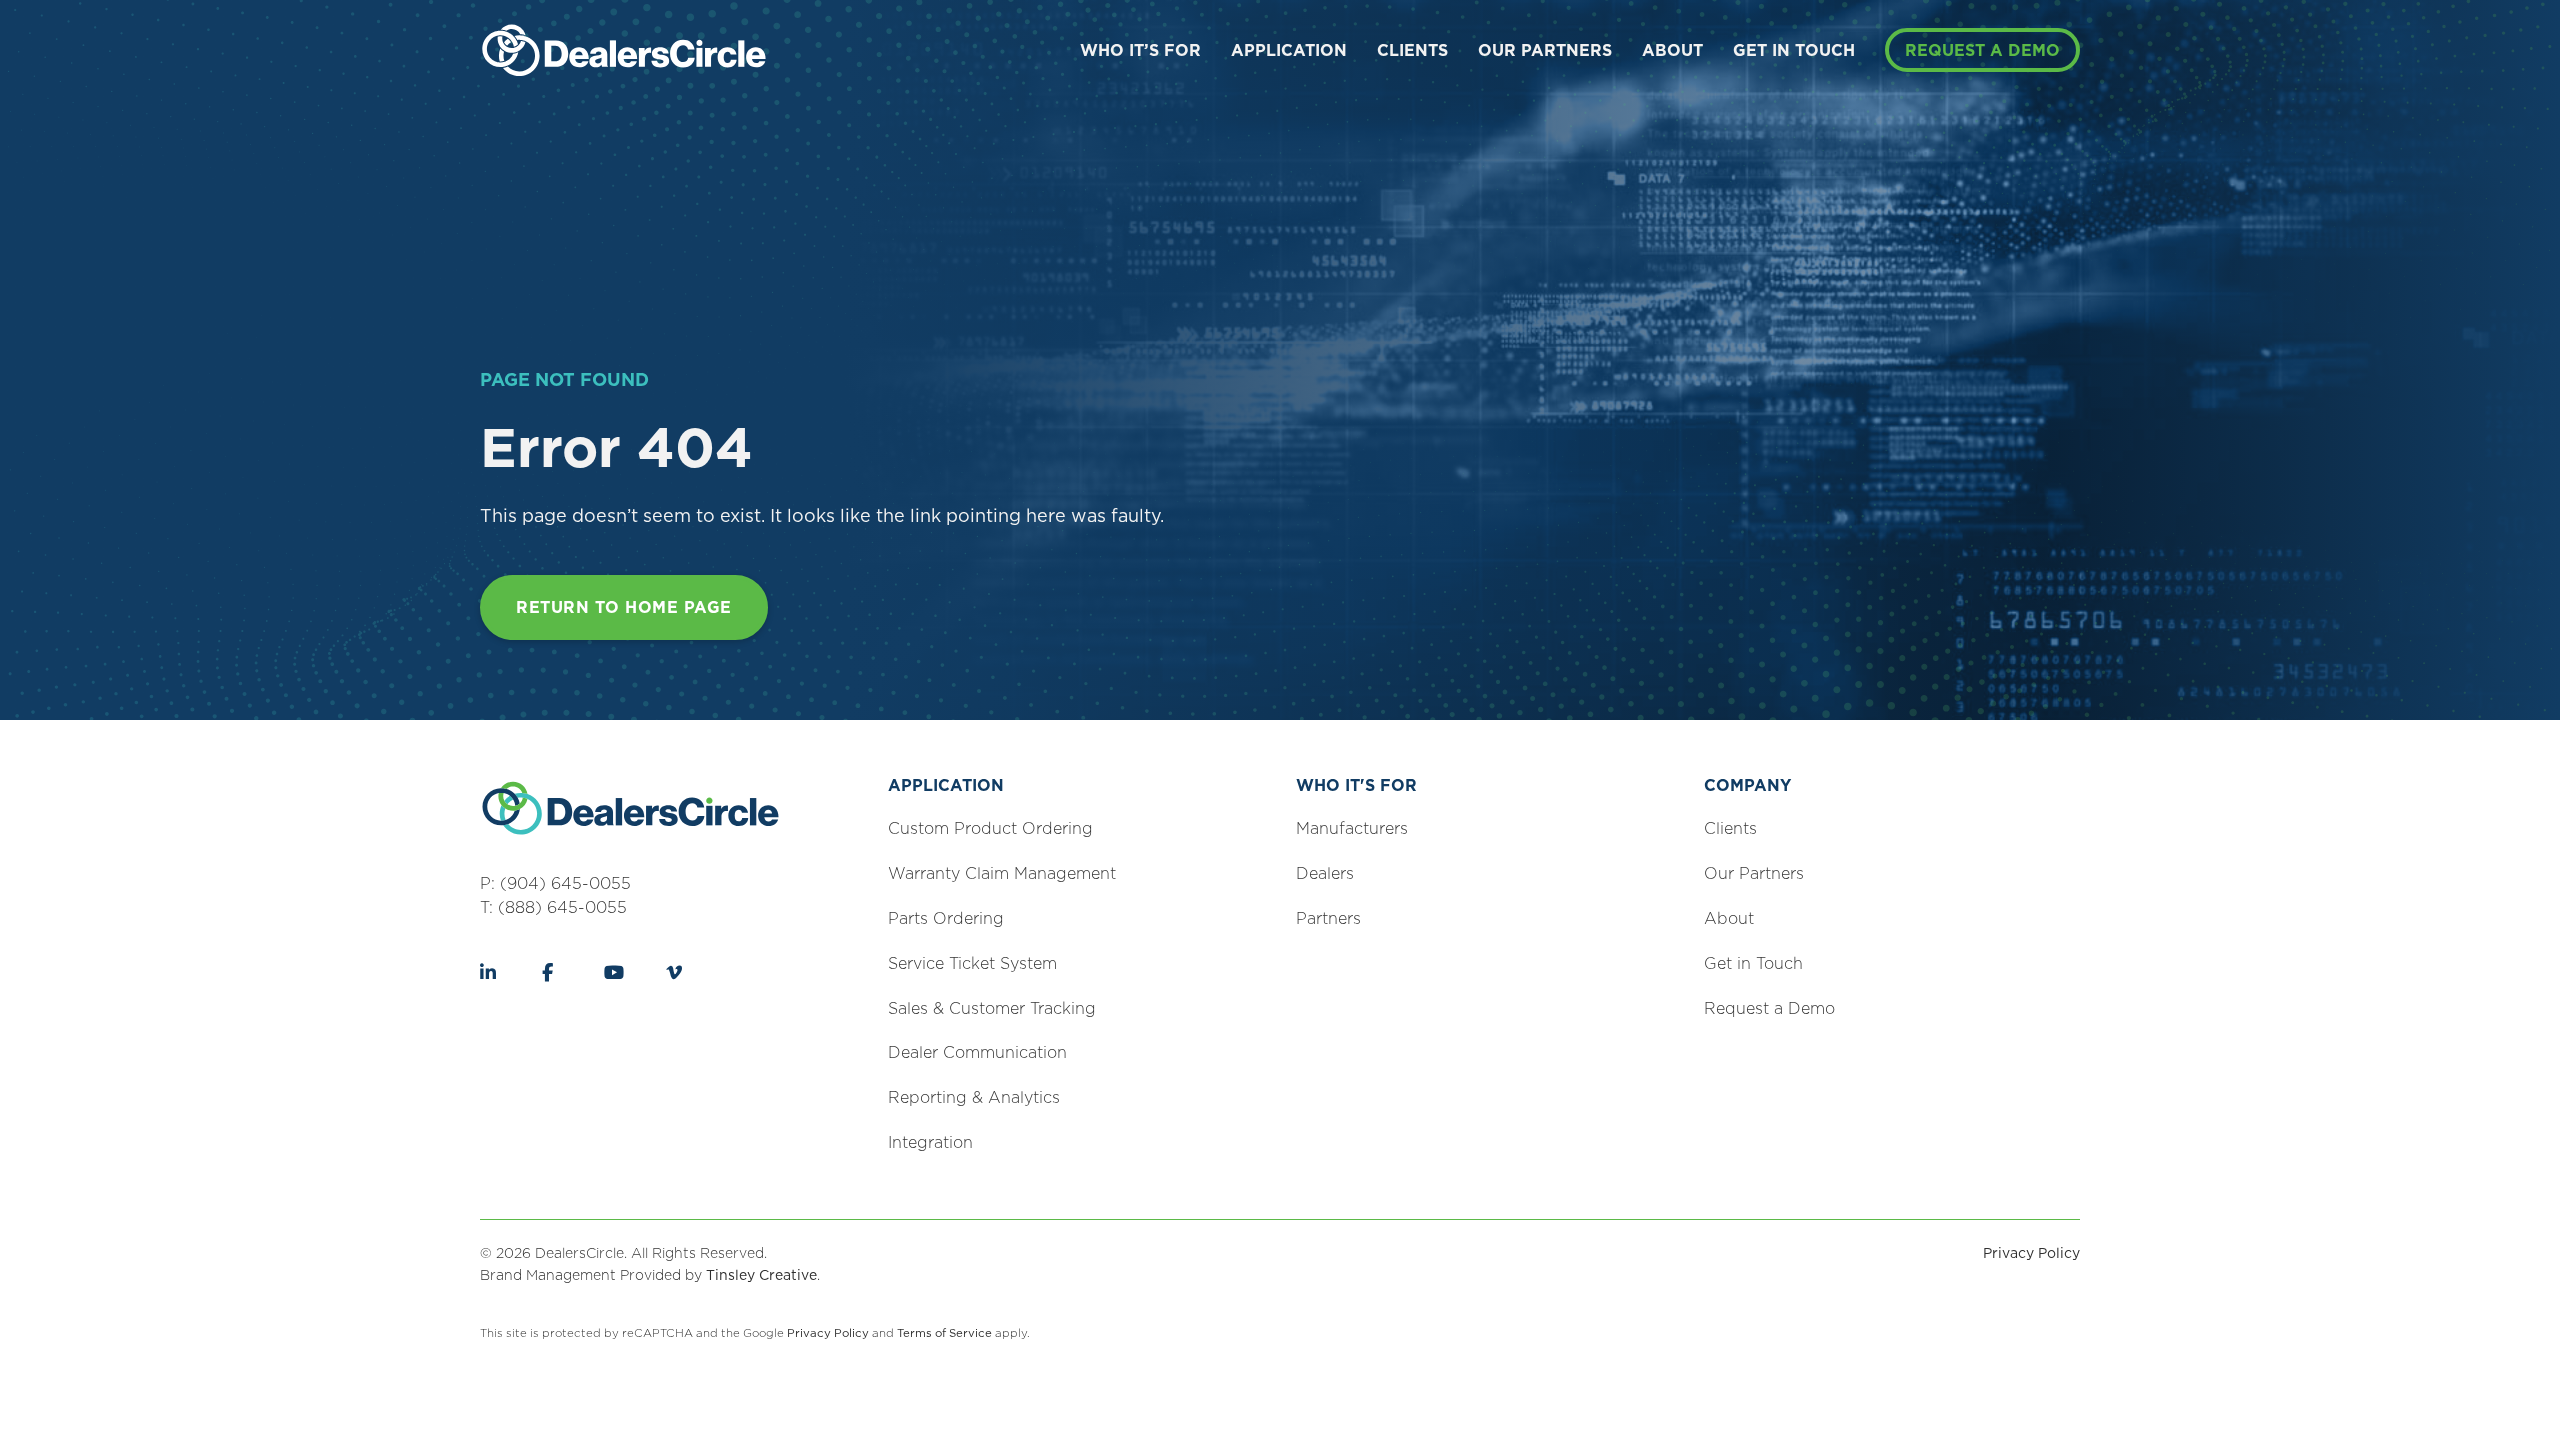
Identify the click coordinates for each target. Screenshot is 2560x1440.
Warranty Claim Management (1002, 873)
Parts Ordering (946, 918)
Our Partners (1545, 50)
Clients (1412, 50)
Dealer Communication (977, 1052)
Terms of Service (944, 1333)
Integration (930, 1142)
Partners (1328, 918)
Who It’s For (1140, 50)
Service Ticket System (972, 963)
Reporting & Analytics (974, 1097)
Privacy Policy (2031, 1253)
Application (1289, 50)
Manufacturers (1352, 828)
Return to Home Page (624, 607)
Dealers (1325, 873)
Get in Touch (1794, 50)
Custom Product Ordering (990, 828)
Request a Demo (1982, 50)
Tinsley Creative (761, 1275)
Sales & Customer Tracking (992, 1008)
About (1672, 50)
